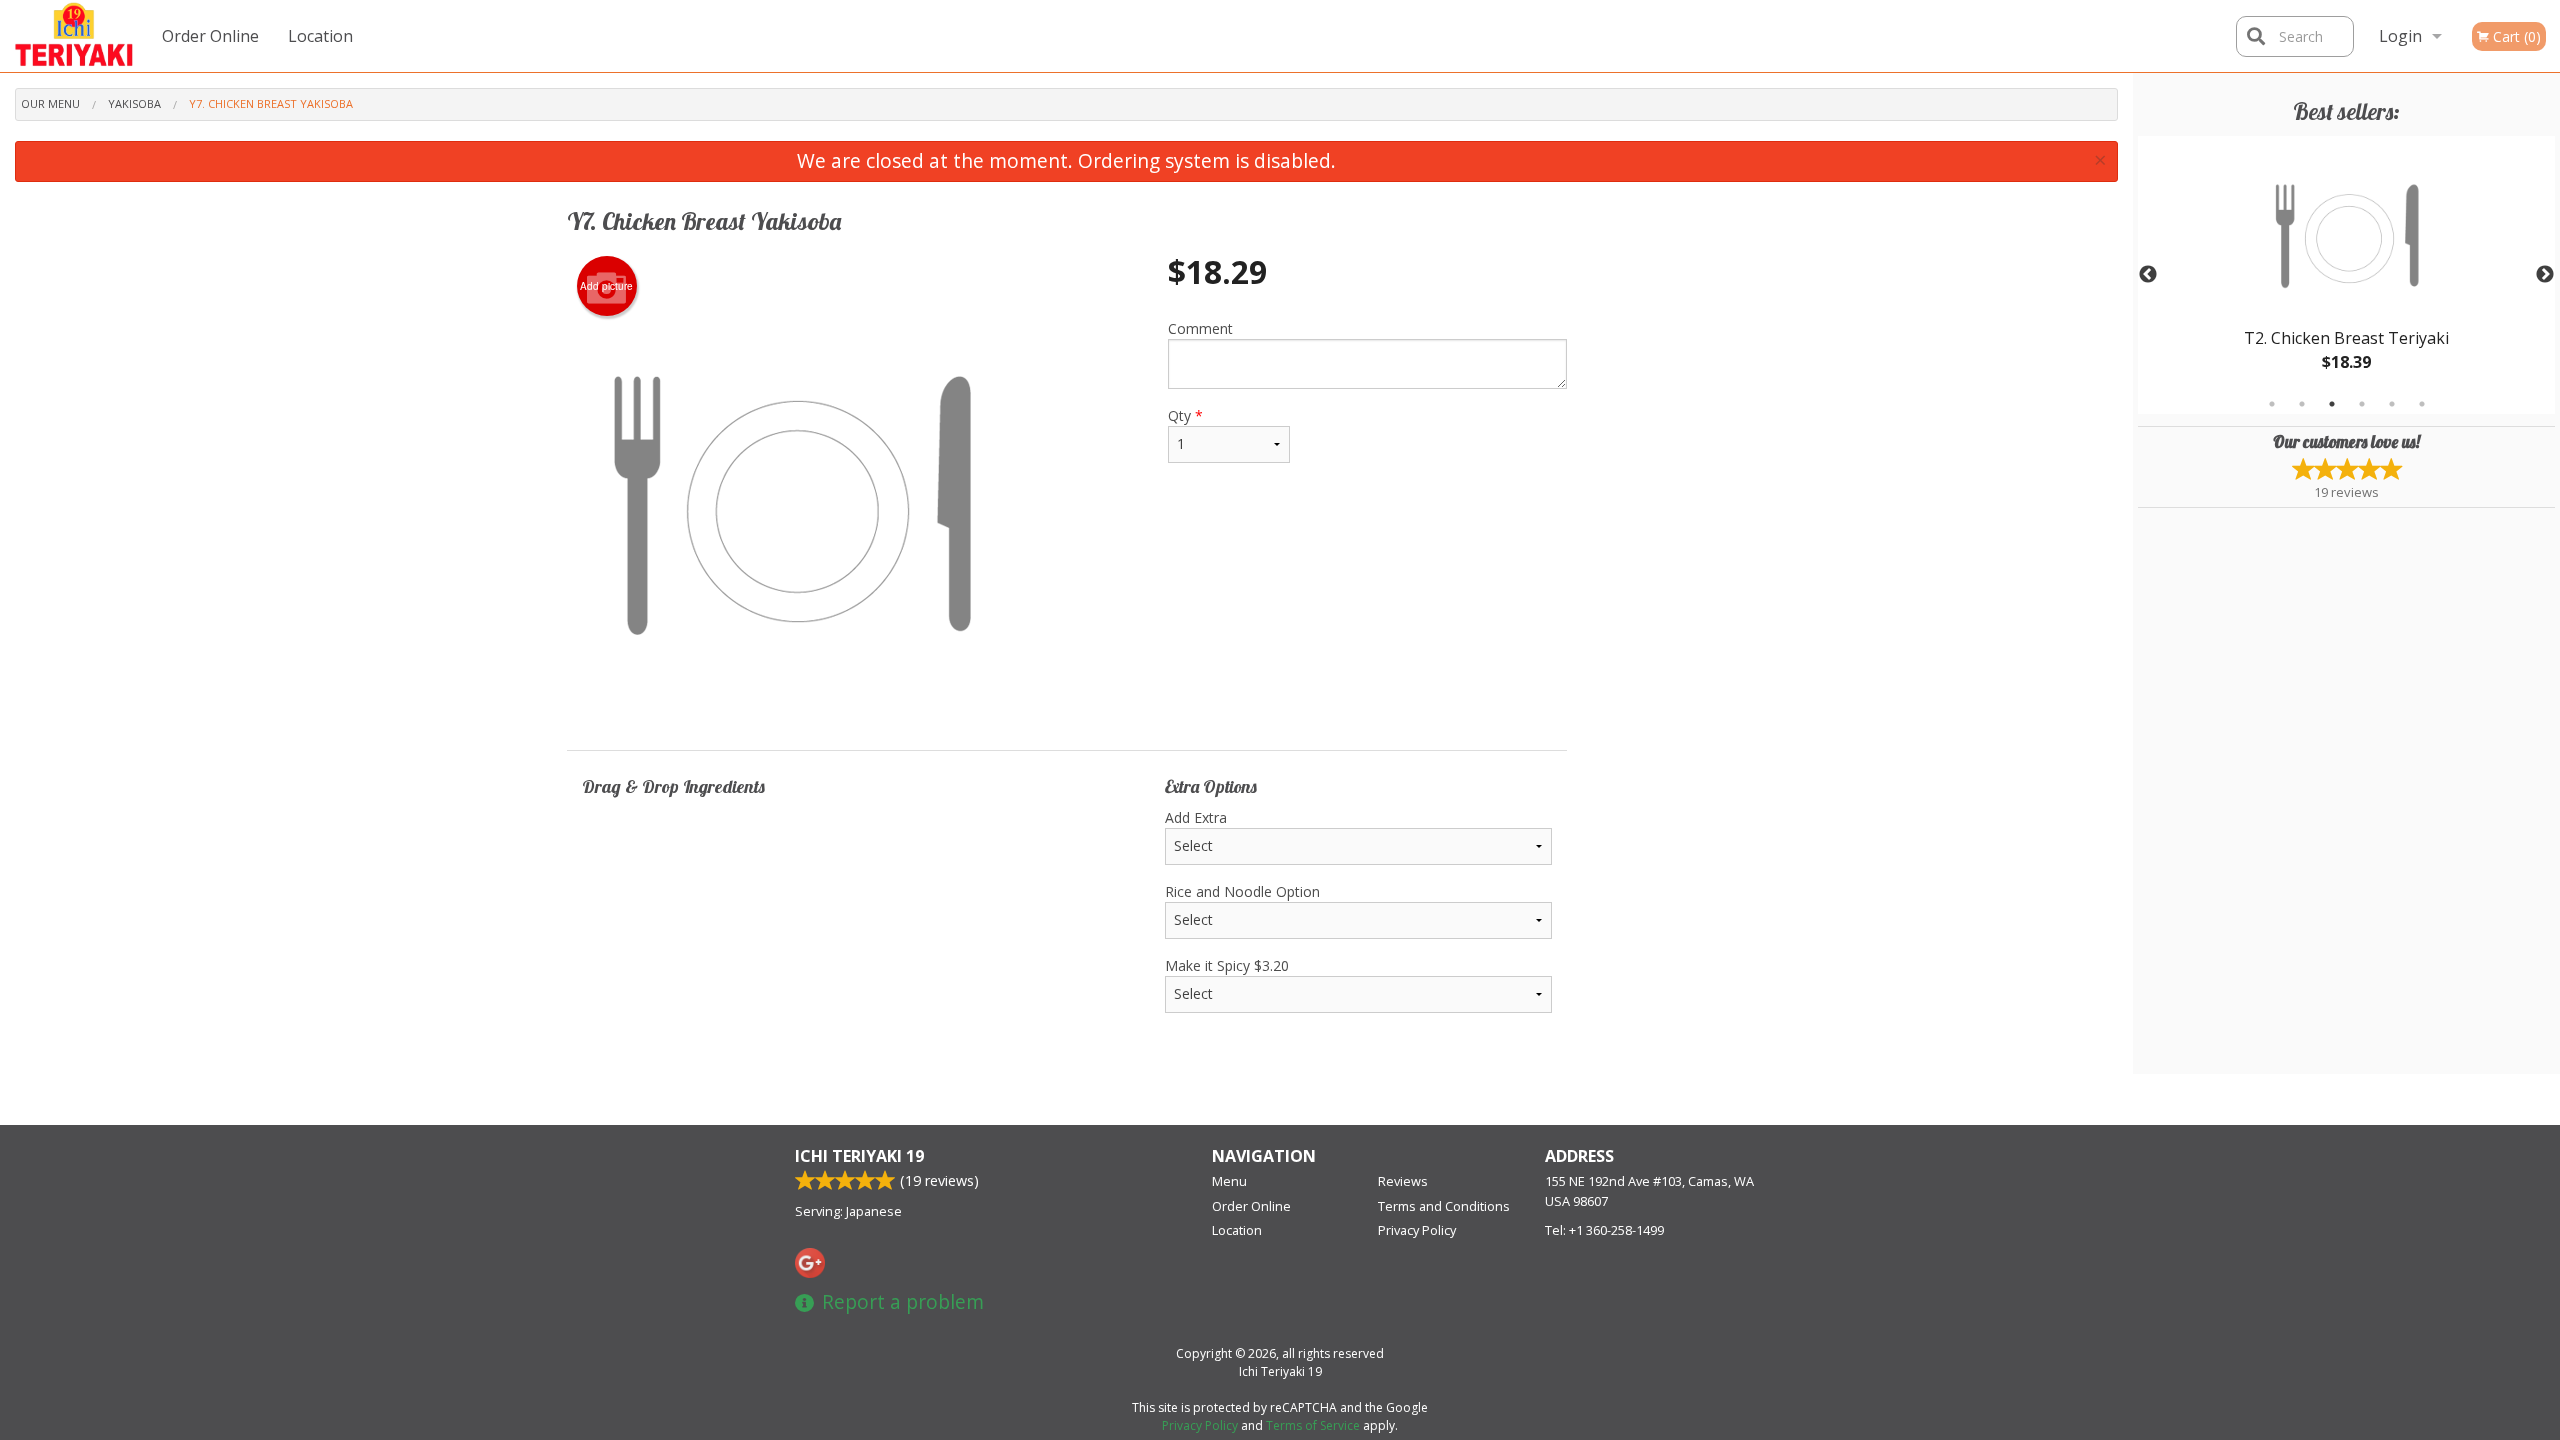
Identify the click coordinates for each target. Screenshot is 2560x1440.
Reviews (1403, 1181)
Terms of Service (1313, 1425)
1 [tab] (2272, 404)
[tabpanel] (2346, 275)
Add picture (606, 286)
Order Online (210, 36)
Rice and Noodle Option (1242, 891)
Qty (1185, 415)
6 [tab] (2422, 404)
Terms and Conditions (1444, 1206)
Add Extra (1196, 817)
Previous (2148, 275)
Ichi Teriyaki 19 (859, 1156)
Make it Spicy (1227, 965)
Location (320, 36)
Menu (1229, 1181)
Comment (1200, 328)
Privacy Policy (1417, 1230)
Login (2400, 36)
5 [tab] (2392, 404)
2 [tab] (2302, 404)
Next (2545, 275)
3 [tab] (2332, 404)
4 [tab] (2362, 404)
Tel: (1604, 1230)
